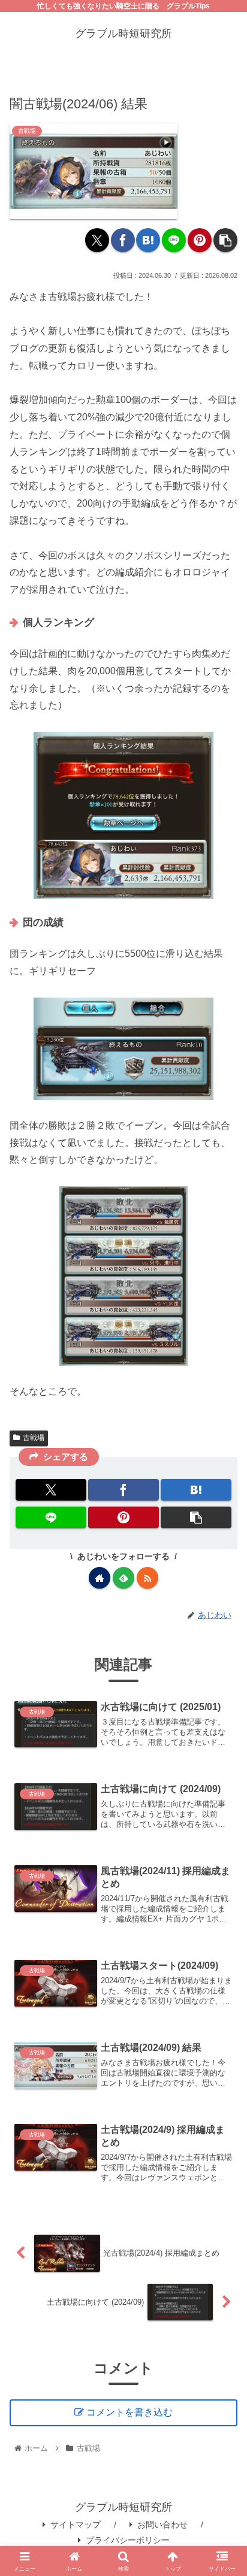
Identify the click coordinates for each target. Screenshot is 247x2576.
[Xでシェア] (97, 240)
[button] (225, 240)
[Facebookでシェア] (123, 240)
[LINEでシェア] (174, 240)
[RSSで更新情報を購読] (147, 1578)
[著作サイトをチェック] (100, 1578)
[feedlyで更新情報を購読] (123, 1578)
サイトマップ (76, 2525)
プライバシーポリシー (128, 2540)
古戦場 (34, 1438)
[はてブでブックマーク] (148, 240)
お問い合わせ (162, 2525)
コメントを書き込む (129, 2412)
